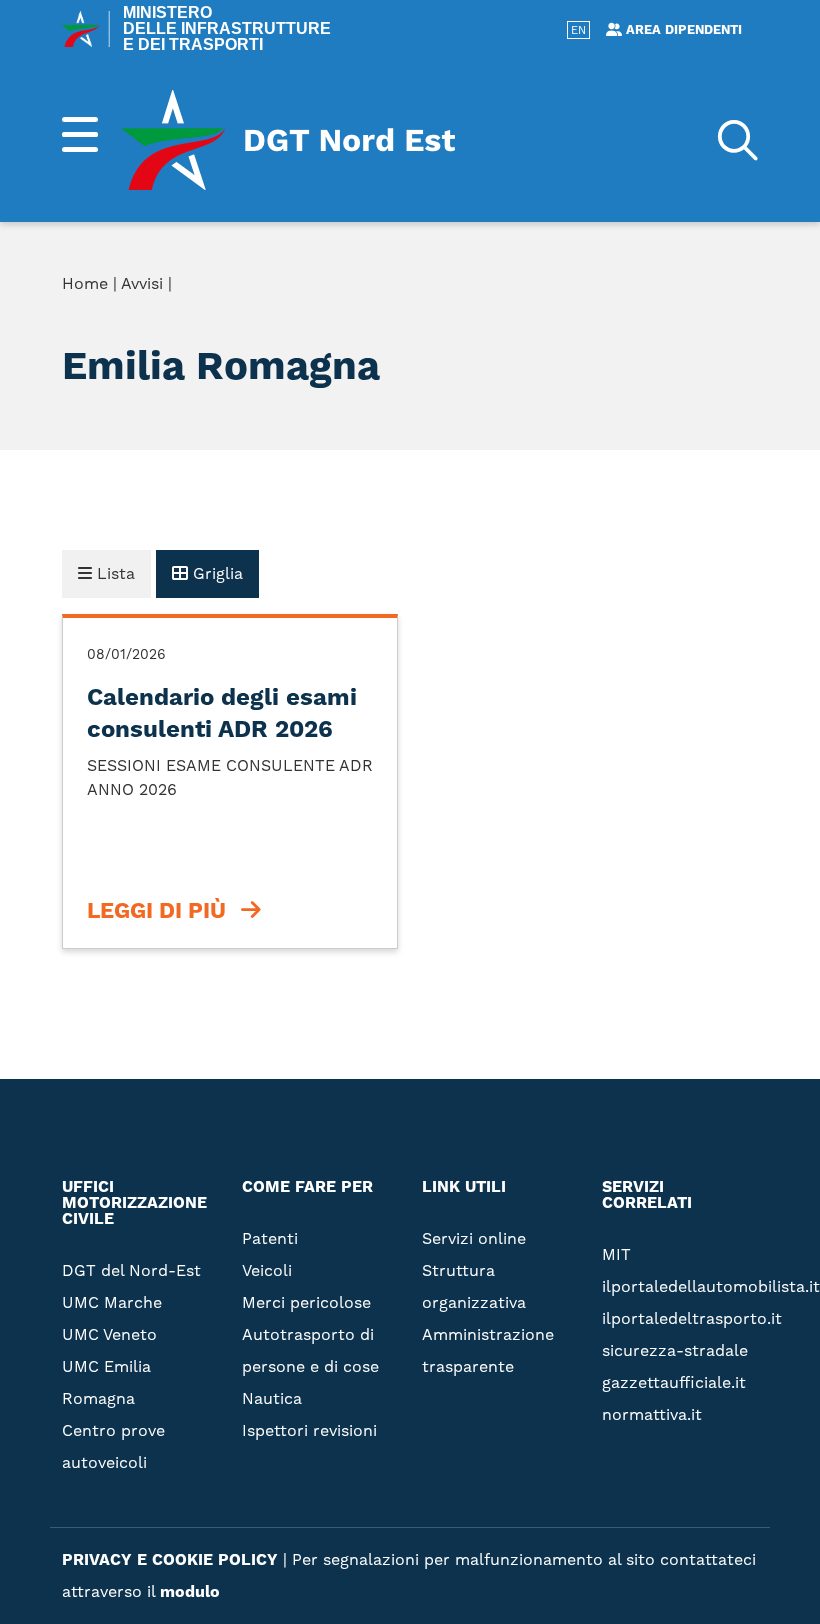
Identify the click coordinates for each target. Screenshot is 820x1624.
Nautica (272, 1398)
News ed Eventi (589, 480)
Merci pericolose (306, 1302)
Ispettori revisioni (309, 1430)
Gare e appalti (586, 448)
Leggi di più (156, 911)
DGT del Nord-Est (131, 1270)
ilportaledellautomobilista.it (711, 1286)
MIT (616, 1254)
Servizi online (585, 288)
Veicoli (267, 1270)
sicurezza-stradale (675, 1350)
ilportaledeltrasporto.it (692, 1318)
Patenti (270, 1238)
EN (578, 30)
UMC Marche (112, 1302)
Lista (113, 573)
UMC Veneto (109, 1334)
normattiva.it (652, 1414)
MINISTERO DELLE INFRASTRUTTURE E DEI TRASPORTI (227, 29)
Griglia (215, 573)
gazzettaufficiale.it (674, 1382)
